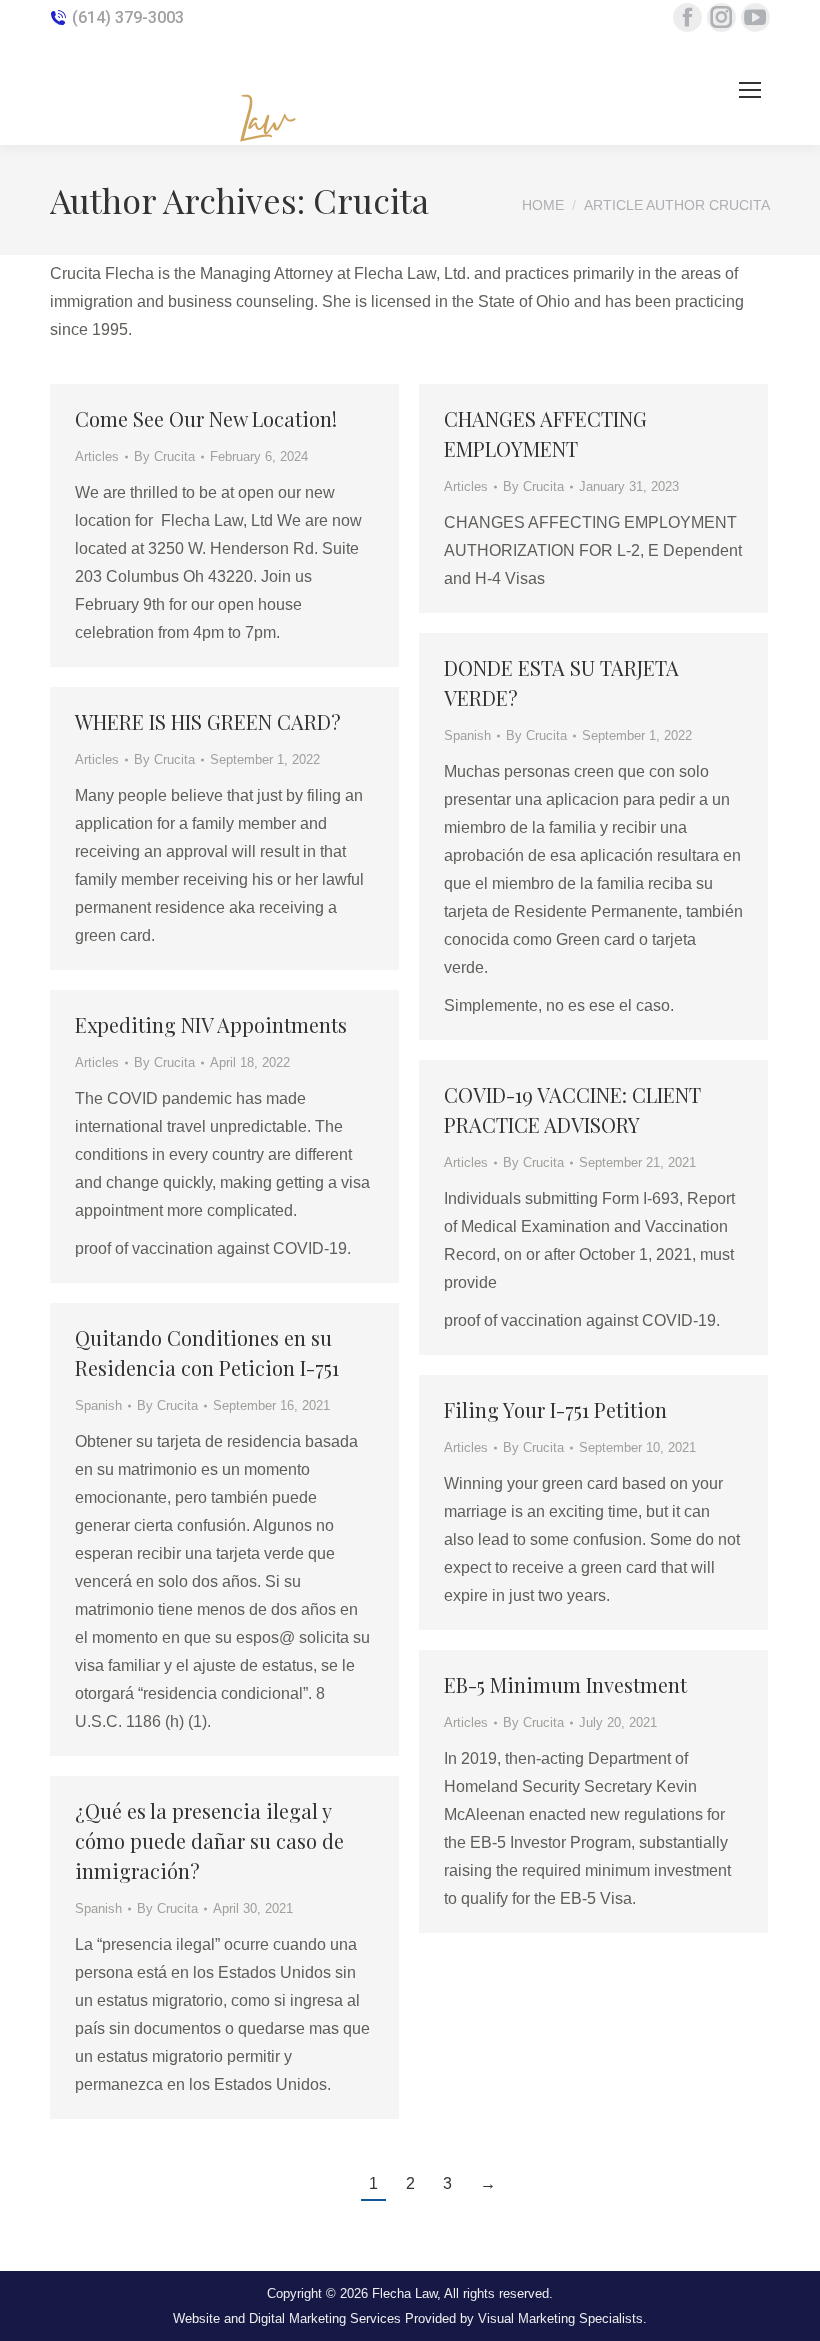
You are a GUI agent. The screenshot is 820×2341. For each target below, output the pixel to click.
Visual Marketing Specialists (560, 2318)
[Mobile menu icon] (750, 90)
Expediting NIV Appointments (211, 1024)
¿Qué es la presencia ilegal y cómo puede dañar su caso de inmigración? (209, 1840)
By (164, 456)
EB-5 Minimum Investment (565, 1684)
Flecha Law (404, 2293)
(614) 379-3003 (128, 17)
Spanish (467, 735)
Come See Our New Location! (206, 418)
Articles (97, 456)
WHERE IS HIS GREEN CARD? (208, 721)
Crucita (371, 200)
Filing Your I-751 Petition (555, 1409)
